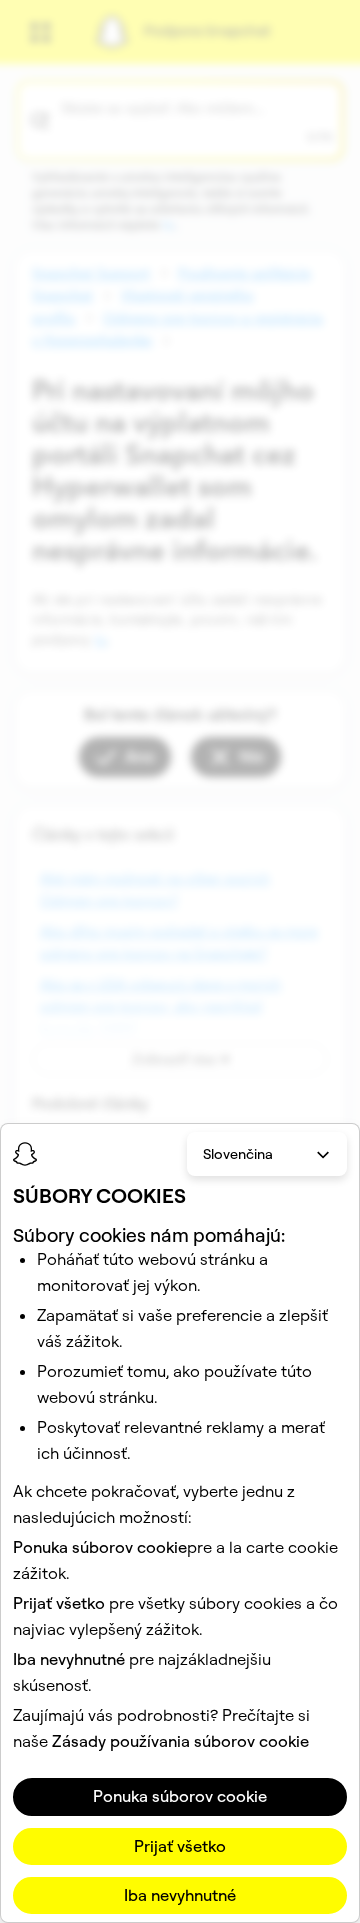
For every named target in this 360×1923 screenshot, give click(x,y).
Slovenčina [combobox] (238, 1154)
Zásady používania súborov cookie (180, 1741)
